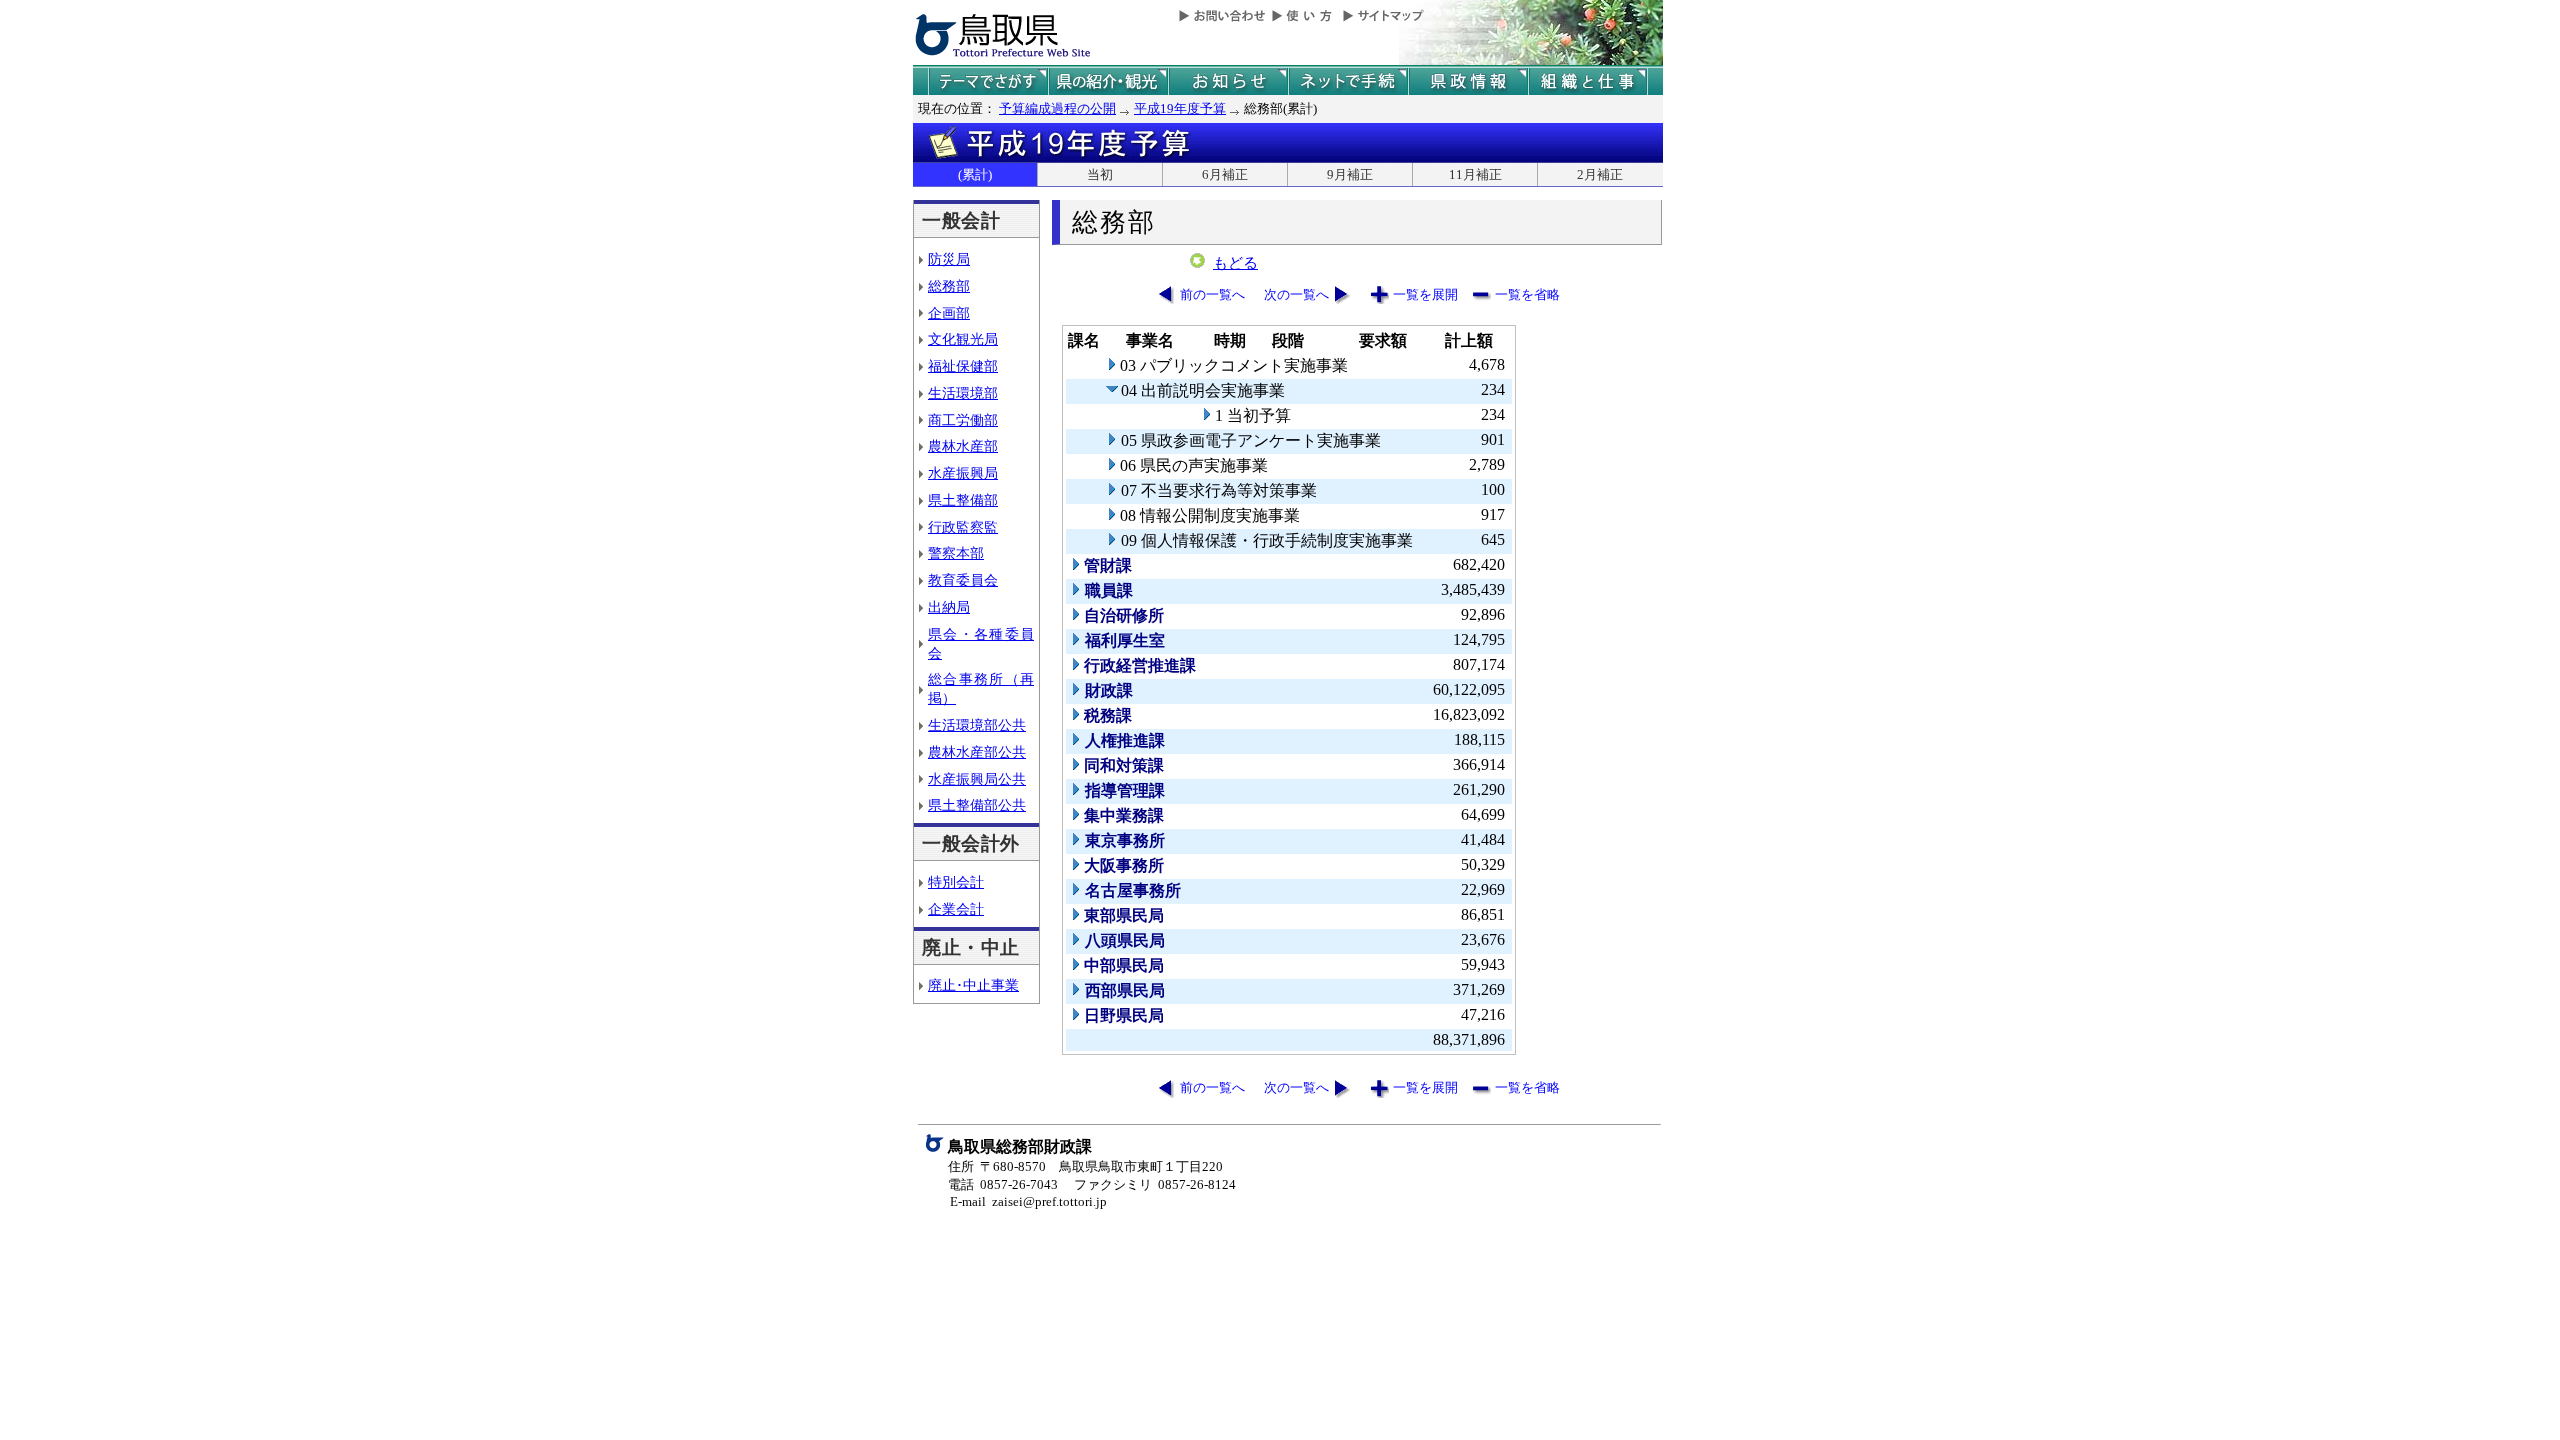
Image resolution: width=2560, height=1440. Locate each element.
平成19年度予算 (1180, 108)
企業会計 (956, 909)
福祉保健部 (963, 366)
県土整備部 (963, 500)
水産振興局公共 (977, 779)
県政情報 (1468, 81)
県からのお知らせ (1228, 81)
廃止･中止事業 (973, 985)
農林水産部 (963, 446)
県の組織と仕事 (1588, 81)
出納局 (949, 607)
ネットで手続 (1348, 81)
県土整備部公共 (977, 805)
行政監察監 (963, 527)
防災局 (949, 259)
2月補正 (1600, 174)
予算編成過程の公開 (1057, 108)
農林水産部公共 (977, 752)
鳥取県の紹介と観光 (1108, 81)
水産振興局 (963, 473)
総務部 (949, 286)
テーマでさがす (988, 81)
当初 (1100, 174)
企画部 (949, 313)
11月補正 (1475, 174)
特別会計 (956, 882)
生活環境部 (963, 393)
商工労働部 (963, 420)
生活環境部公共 (977, 725)
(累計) (975, 174)
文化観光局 (963, 339)
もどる (1235, 263)
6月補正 (1225, 174)
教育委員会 (963, 580)
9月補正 (1350, 174)
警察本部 (956, 553)
